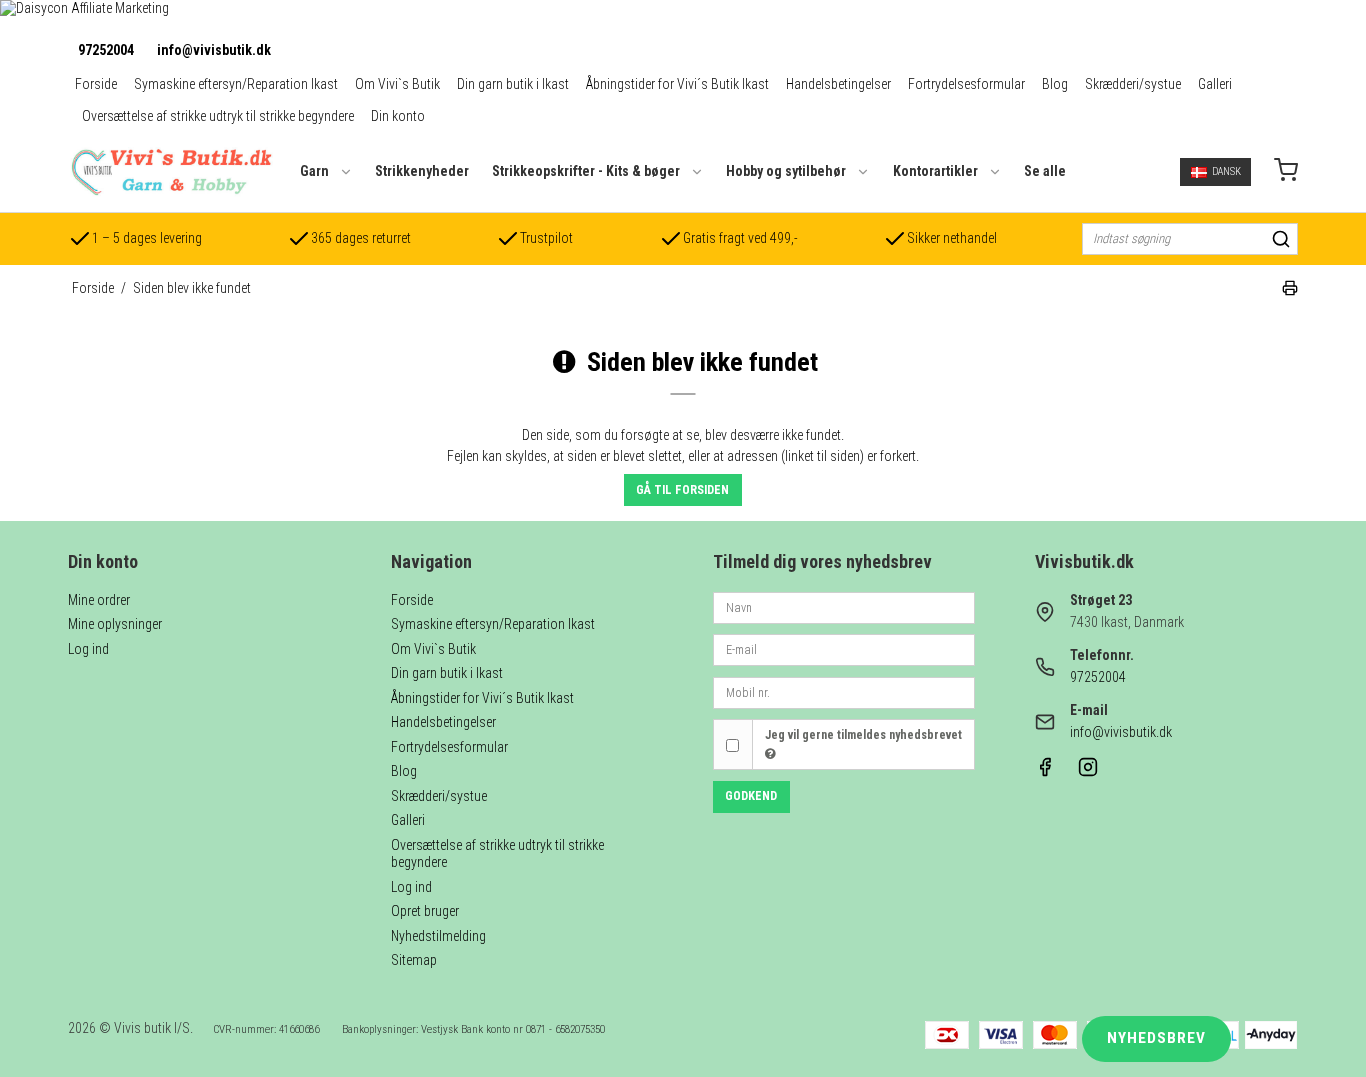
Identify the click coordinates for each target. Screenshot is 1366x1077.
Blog (1055, 84)
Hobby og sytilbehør (786, 171)
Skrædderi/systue (1133, 84)
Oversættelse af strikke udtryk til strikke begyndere (218, 116)
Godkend (751, 796)
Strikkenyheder (422, 171)
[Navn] (844, 606)
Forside (96, 84)
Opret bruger (425, 911)
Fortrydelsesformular (966, 84)
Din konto (398, 116)
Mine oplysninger (115, 624)
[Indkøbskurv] (1286, 172)
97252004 (106, 50)
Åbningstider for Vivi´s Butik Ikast (677, 84)
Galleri (1215, 84)
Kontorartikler (935, 171)
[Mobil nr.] (844, 691)
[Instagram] (1088, 772)
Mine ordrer (99, 600)
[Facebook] (1045, 772)
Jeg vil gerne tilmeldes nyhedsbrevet (863, 735)
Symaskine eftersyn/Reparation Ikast (236, 84)
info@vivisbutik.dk (214, 50)
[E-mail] (844, 649)
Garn (314, 171)
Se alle (1045, 171)
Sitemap (414, 960)
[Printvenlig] (1290, 291)
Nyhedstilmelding (438, 936)
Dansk (1226, 171)
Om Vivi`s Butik (397, 84)
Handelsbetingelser (838, 84)
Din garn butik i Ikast (513, 84)
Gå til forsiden (682, 490)
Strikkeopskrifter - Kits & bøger (586, 171)
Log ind (88, 649)
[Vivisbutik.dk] (170, 172)
